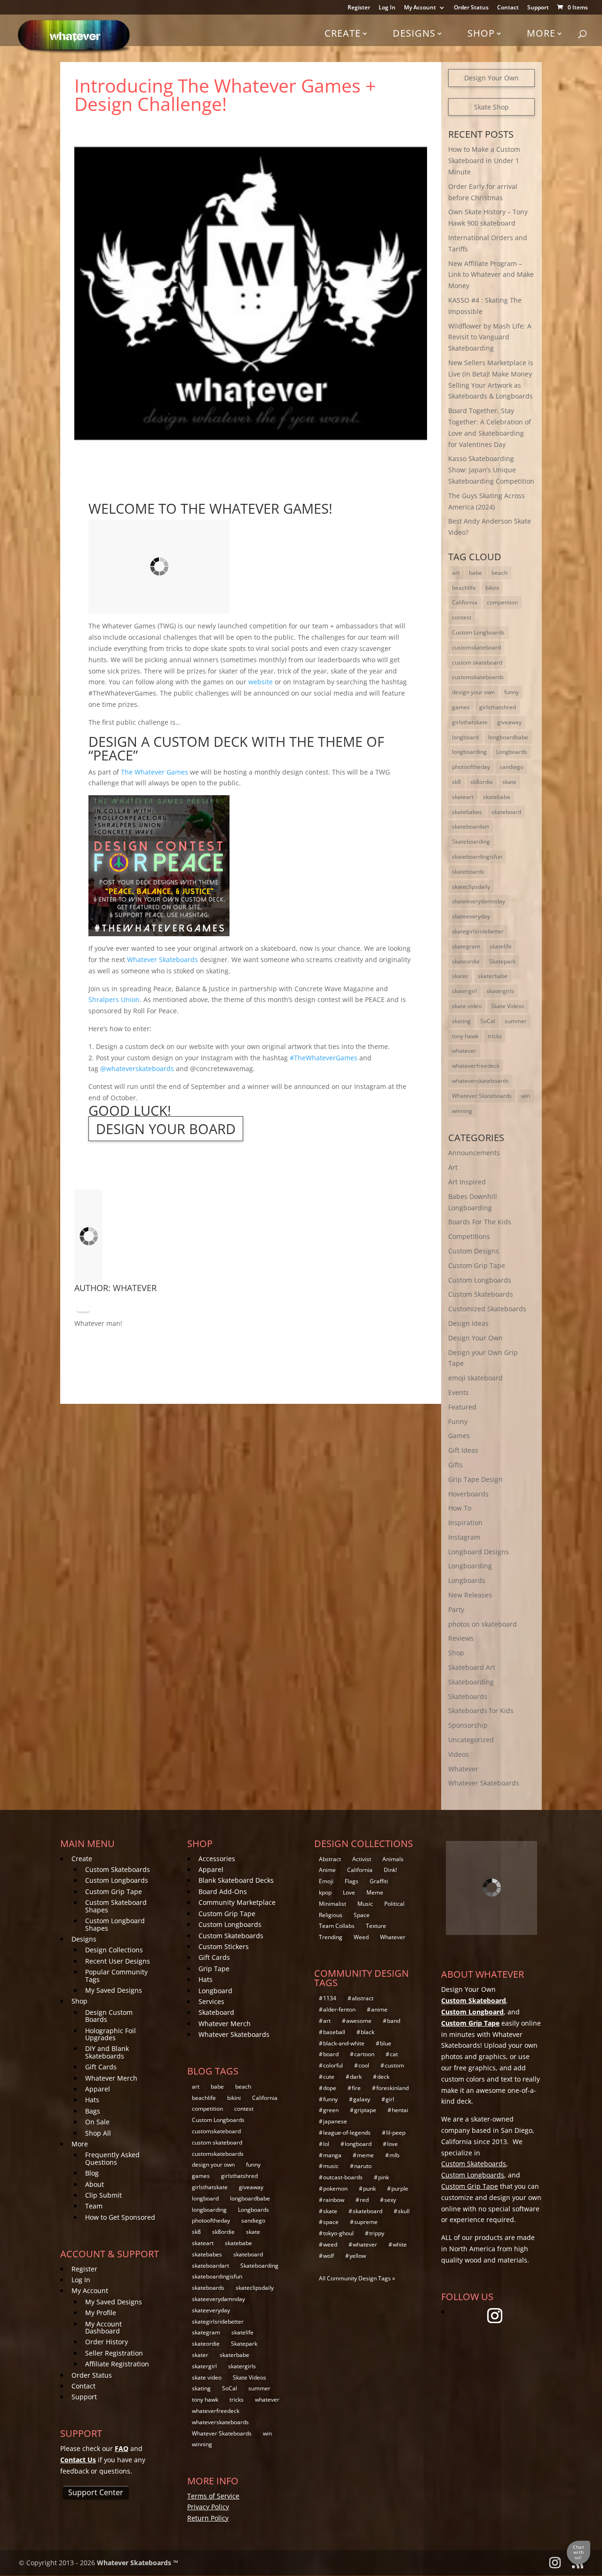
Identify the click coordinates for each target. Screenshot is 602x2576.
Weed (361, 1937)
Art (453, 1167)
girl (390, 2099)
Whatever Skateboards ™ (138, 2563)
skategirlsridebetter (478, 931)
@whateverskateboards (137, 1069)
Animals (393, 1859)
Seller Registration (114, 2353)
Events (459, 1392)
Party (456, 1609)
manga (332, 2155)
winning (462, 1111)
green (331, 2110)
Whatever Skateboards (482, 1096)
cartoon (364, 2054)
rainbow (334, 2200)
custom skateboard (477, 662)
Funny (458, 1421)
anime (379, 2009)
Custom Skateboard (474, 2001)
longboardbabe (508, 737)
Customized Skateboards (487, 1309)
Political (394, 1904)
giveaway (509, 722)
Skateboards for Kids (481, 1711)
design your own (473, 692)
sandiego (511, 767)
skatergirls (500, 991)
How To (460, 1508)
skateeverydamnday (479, 901)
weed (330, 2244)
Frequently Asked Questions (112, 2158)
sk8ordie (482, 782)
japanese (335, 2121)
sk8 (456, 782)
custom (394, 2065)
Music (365, 1904)
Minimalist (333, 1904)
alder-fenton (339, 2009)
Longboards (512, 752)
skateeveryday (471, 916)
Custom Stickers (224, 1946)
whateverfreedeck (476, 1066)
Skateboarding (471, 842)
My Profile (101, 2313)
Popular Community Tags (116, 1975)
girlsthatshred (498, 707)
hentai (400, 2110)
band (394, 2021)
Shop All (98, 2133)
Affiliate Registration (117, 2364)
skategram (466, 946)
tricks (495, 1036)
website (261, 682)
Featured (462, 1407)
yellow (358, 2256)
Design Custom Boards (109, 2016)
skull (404, 2211)
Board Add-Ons (223, 1891)
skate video (467, 1006)
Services (211, 2001)
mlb (394, 2155)
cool (364, 2065)
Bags (93, 2111)
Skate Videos (508, 1006)
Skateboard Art (472, 1667)
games (461, 707)
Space (362, 1915)
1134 (330, 1998)
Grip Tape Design (475, 1479)
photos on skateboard (483, 1624)
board (331, 2054)
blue (386, 2043)
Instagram (464, 1537)
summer (516, 1021)
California (465, 602)
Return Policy (208, 2518)
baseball (334, 2032)
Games (459, 1436)
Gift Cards (101, 2067)
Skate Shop (491, 107)
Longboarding (470, 1566)
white (400, 2244)
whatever (464, 1051)
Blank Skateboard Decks (236, 1880)
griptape (365, 2110)
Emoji (326, 1881)
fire (356, 2088)
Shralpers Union (114, 999)
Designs (414, 33)
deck (383, 2077)
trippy (377, 2233)
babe (475, 573)
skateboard (506, 812)
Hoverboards (468, 1494)
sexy (390, 2200)
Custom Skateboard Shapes (116, 1906)
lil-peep (396, 2133)
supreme (366, 2222)
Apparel (98, 2089)
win (526, 1096)
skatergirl (464, 991)
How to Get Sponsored (120, 2217)
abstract (363, 1998)
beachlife (464, 588)
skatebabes (467, 812)
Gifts (455, 1465)
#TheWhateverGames (324, 1058)
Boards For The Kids (480, 1222)
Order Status (471, 8)
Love (349, 1892)
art (456, 573)
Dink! (390, 1870)
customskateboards (478, 677)
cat (394, 2054)
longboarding (469, 752)
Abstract (330, 1859)
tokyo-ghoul (338, 2233)
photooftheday (471, 767)
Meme (375, 1892)
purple (400, 2188)
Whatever (135, 1288)
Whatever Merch (111, 2078)
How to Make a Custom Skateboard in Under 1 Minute (484, 161)
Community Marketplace (237, 1902)
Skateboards (468, 1696)
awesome (359, 2021)
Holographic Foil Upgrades (111, 2034)
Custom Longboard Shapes (115, 1924)
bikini (492, 588)
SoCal (488, 1021)
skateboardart (471, 826)
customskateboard (476, 647)
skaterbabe (493, 976)
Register (359, 8)
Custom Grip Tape (477, 1265)
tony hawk (465, 1036)
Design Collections (114, 1950)
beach (499, 573)
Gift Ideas (463, 1450)
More (541, 33)
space (331, 2222)
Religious (331, 1915)
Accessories (217, 1859)
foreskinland (392, 2088)
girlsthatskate (470, 722)
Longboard (215, 1991)
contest (462, 617)
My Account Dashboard (103, 2327)
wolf (329, 2256)
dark (356, 2077)
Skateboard (216, 2012)
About (95, 2184)
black (368, 2032)
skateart (463, 797)
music (331, 2166)
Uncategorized (471, 1740)
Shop (481, 33)
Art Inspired (467, 1182)
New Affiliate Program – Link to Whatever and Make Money (491, 275)
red (364, 2200)
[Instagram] (83, 1306)
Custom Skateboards (481, 1294)
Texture (376, 1926)
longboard (465, 737)
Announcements (474, 1153)
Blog (92, 2173)
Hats (92, 2100)
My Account (420, 8)
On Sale (97, 2122)
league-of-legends (347, 2133)
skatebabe (497, 797)
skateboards (468, 872)
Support (538, 8)
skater (460, 976)
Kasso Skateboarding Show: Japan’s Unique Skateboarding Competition (491, 470)
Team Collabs (337, 1926)
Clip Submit (103, 2195)
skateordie (466, 961)
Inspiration (465, 1523)
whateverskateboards (480, 1081)
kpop (325, 1892)
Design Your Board (166, 1129)
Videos (459, 1754)
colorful (333, 2065)
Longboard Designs (479, 1552)
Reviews (461, 1638)
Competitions (469, 1236)
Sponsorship (468, 1725)
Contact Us (78, 2460)
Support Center (96, 2492)
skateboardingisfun (477, 857)
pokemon (335, 2188)
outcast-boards (343, 2177)
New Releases (470, 1595)
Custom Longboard (472, 2012)
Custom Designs (474, 1251)
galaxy (362, 2099)
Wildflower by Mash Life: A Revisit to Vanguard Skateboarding (490, 337)
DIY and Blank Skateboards (107, 2052)
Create (343, 33)
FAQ (122, 2448)
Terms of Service (213, 2496)
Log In (387, 8)
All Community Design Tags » (357, 2278)
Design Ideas (468, 1323)
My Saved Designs (114, 1990)
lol (326, 2144)
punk (369, 2188)
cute (329, 2077)
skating (461, 1021)
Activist (362, 1859)
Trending (331, 1937)
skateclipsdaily (471, 887)
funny (511, 692)
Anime (327, 1870)
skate (509, 782)
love (392, 2144)
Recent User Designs (118, 1961)
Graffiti (379, 1881)
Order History (107, 2342)
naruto (363, 2166)
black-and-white (344, 2043)
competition (502, 602)
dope (330, 2088)
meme (365, 2155)
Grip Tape (214, 1969)
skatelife (501, 946)
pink (384, 2177)
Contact (508, 8)
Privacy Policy (208, 2507)
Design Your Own (491, 78)
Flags (352, 1881)
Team (94, 2206)
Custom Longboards (478, 632)
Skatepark (502, 961)
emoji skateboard (475, 1378)
